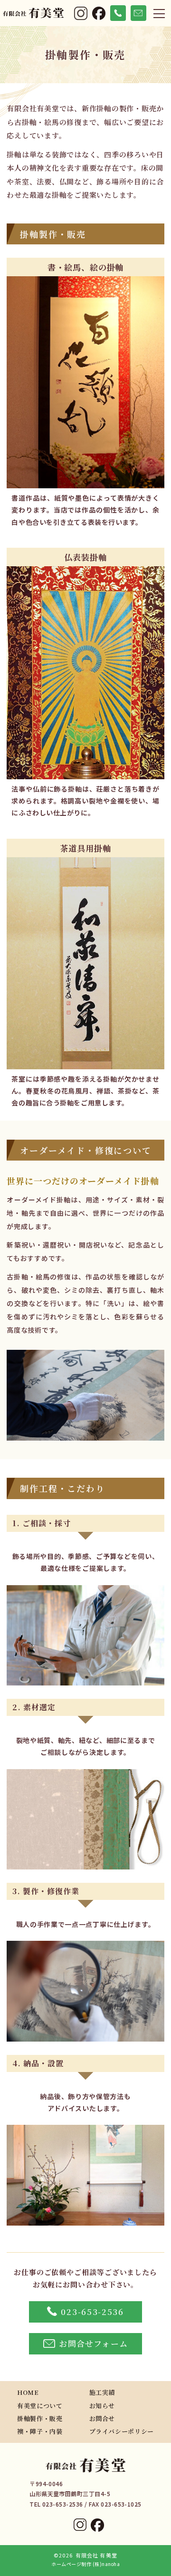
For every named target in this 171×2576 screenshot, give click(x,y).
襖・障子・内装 (40, 2431)
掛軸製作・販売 (40, 2418)
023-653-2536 (92, 2311)
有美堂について (40, 2406)
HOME (28, 2392)
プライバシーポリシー (122, 2431)
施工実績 (102, 2392)
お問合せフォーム (93, 2343)
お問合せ (102, 2418)
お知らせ (102, 2406)
